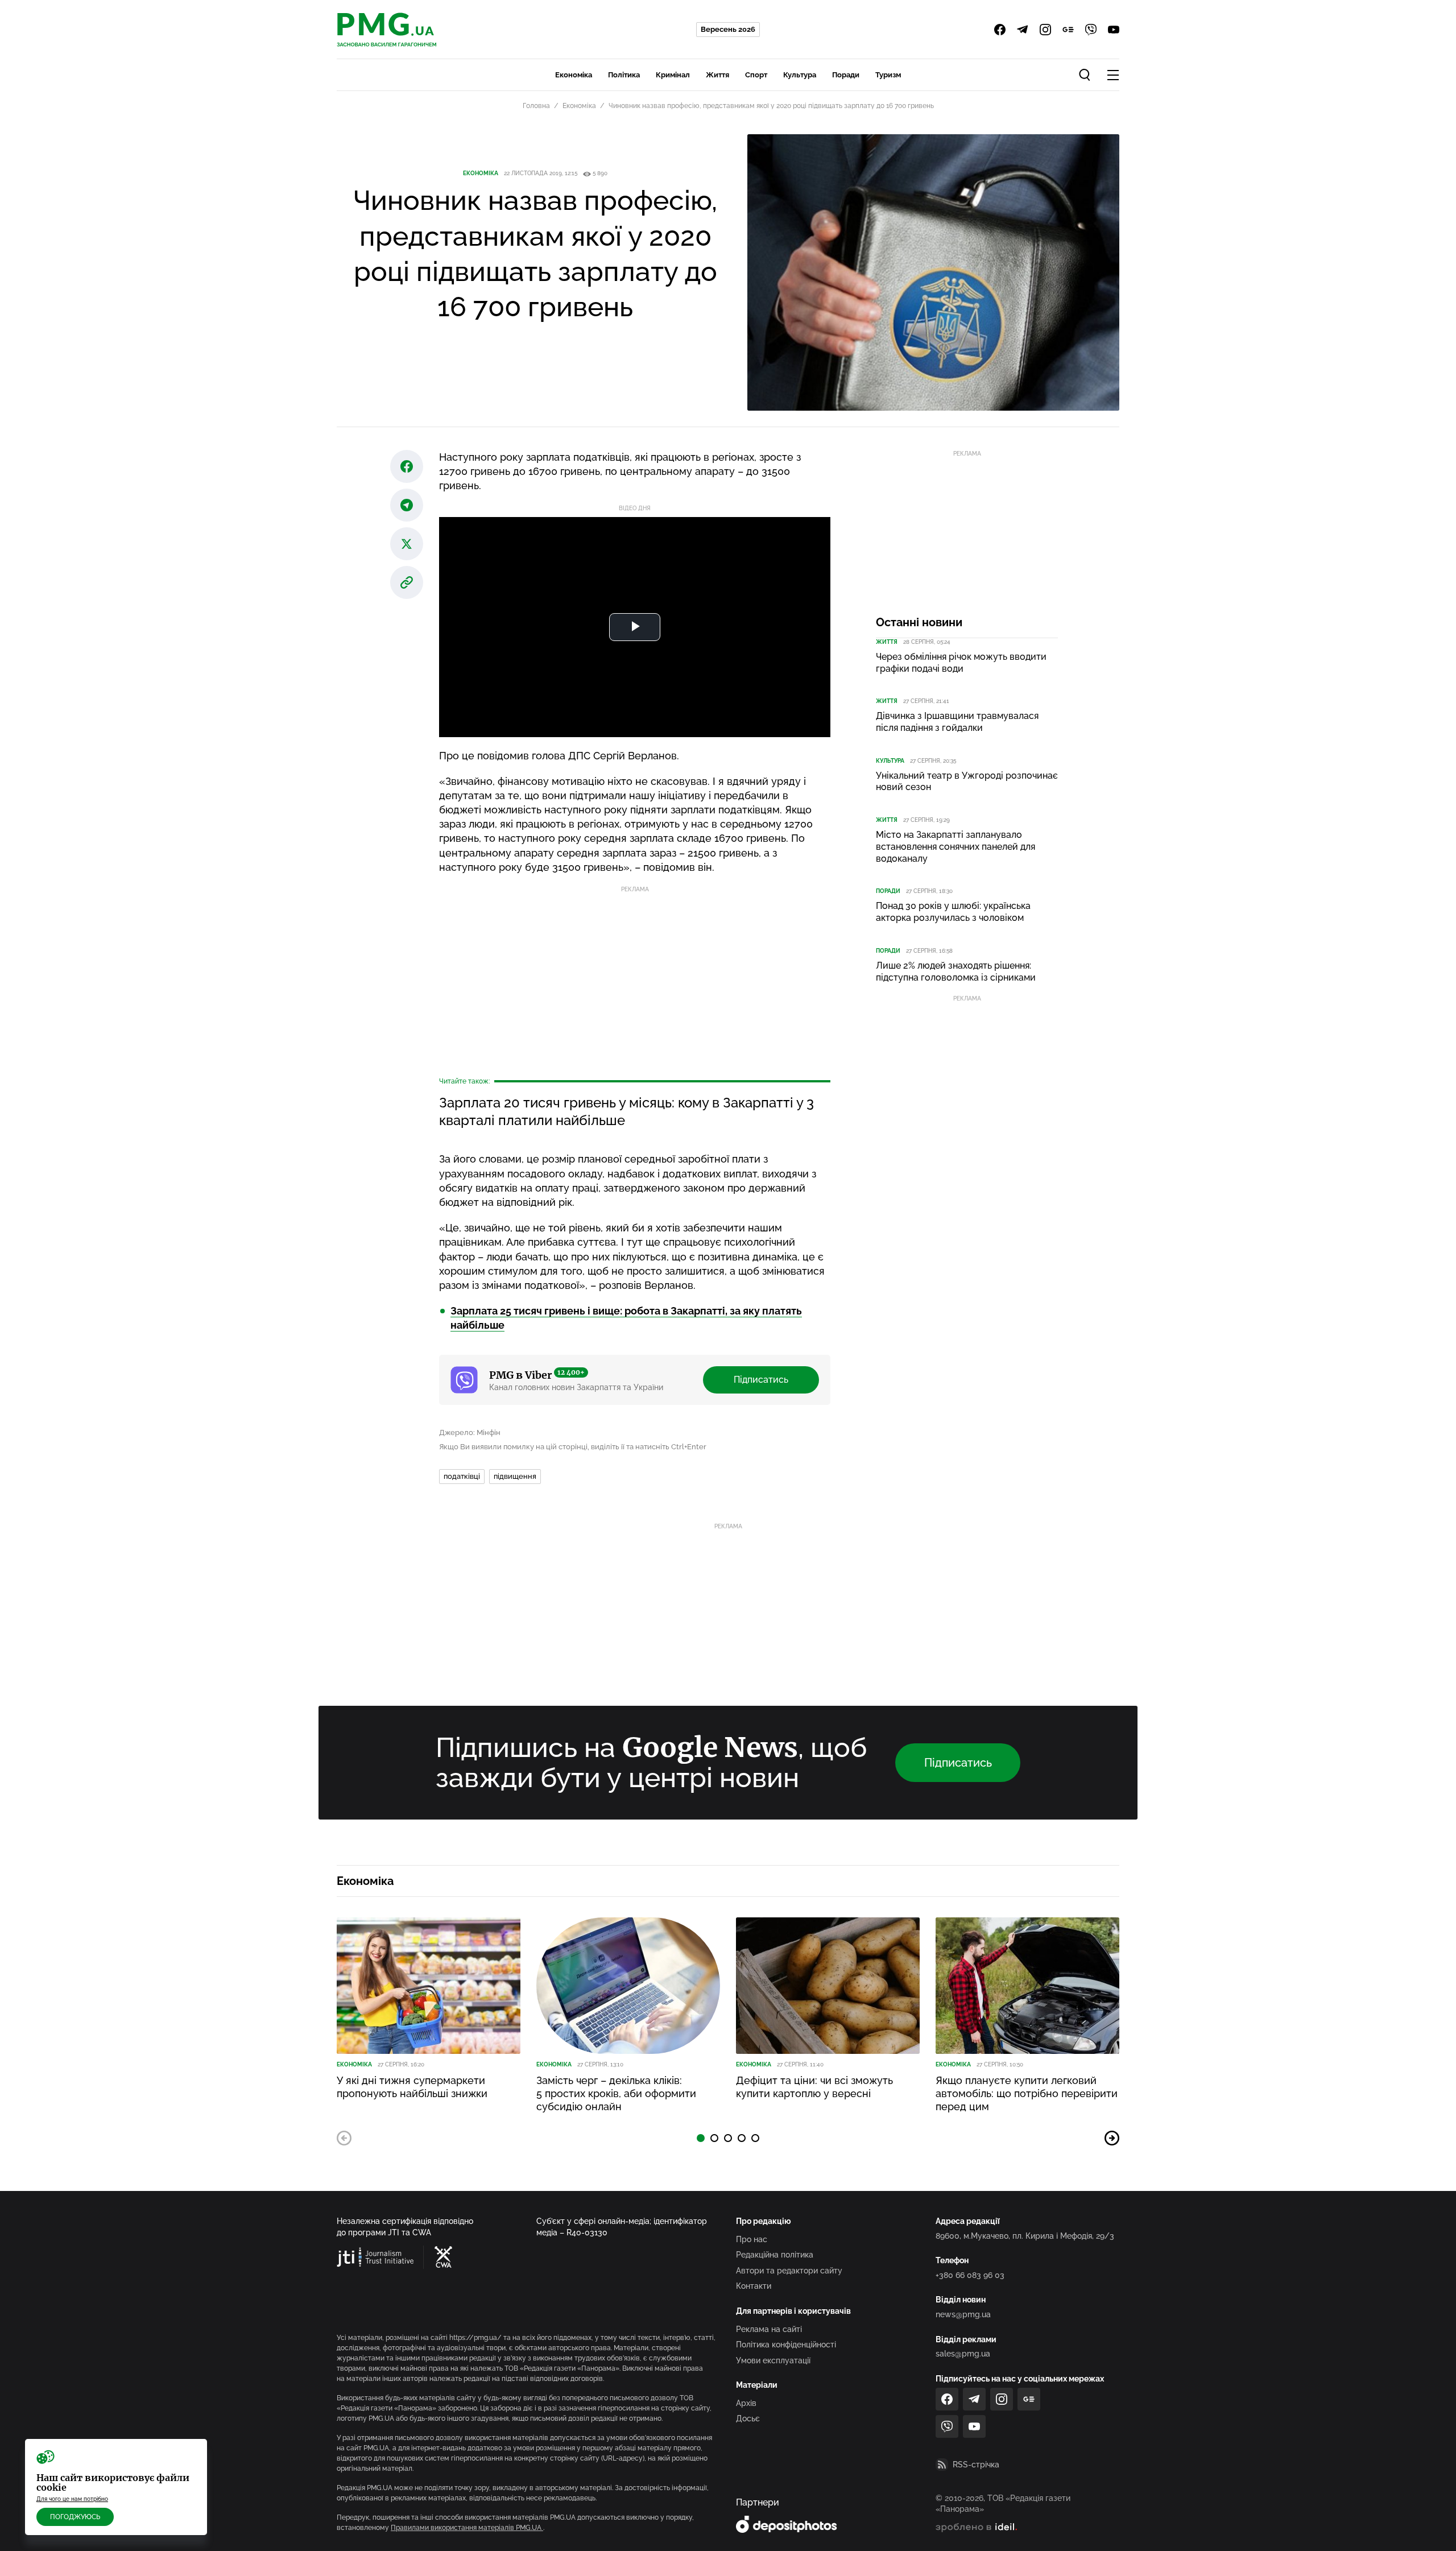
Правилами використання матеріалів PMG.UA (467, 2528)
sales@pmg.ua (963, 2354)
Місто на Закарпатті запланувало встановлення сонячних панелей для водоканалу (955, 847)
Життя (717, 75)
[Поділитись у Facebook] (407, 466)
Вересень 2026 (728, 29)
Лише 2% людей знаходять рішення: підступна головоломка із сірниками (956, 971)
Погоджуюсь (75, 2517)
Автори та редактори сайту (789, 2271)
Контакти (754, 2286)
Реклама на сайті (769, 2329)
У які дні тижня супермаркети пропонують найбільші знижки (412, 2087)
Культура (800, 75)
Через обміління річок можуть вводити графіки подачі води (961, 663)
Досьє (748, 2418)
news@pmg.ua (963, 2314)
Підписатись (761, 1380)
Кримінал (673, 75)
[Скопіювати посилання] (407, 582)
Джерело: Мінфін (470, 1432)
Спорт (756, 75)
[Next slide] (1112, 2138)
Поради (846, 75)
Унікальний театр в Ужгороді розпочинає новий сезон (967, 782)
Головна (536, 106)
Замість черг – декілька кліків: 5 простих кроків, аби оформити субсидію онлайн (616, 2094)
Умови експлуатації (773, 2360)
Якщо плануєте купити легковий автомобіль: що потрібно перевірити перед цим (1027, 2094)
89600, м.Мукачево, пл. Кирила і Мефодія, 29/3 (1025, 2236)
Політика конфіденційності (786, 2345)
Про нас (752, 2239)
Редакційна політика (775, 2255)
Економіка (574, 75)
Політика (624, 75)
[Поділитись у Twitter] (407, 544)
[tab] (701, 2138)
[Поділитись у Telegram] (407, 505)
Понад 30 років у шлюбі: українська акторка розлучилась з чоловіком (953, 912)
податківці (462, 1476)
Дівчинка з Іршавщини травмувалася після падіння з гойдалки (957, 722)
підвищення (515, 1476)
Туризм (888, 75)
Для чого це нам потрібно (72, 2499)
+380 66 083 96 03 (970, 2275)
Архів (746, 2403)
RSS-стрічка (976, 2465)
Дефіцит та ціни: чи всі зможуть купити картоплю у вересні (814, 2087)
